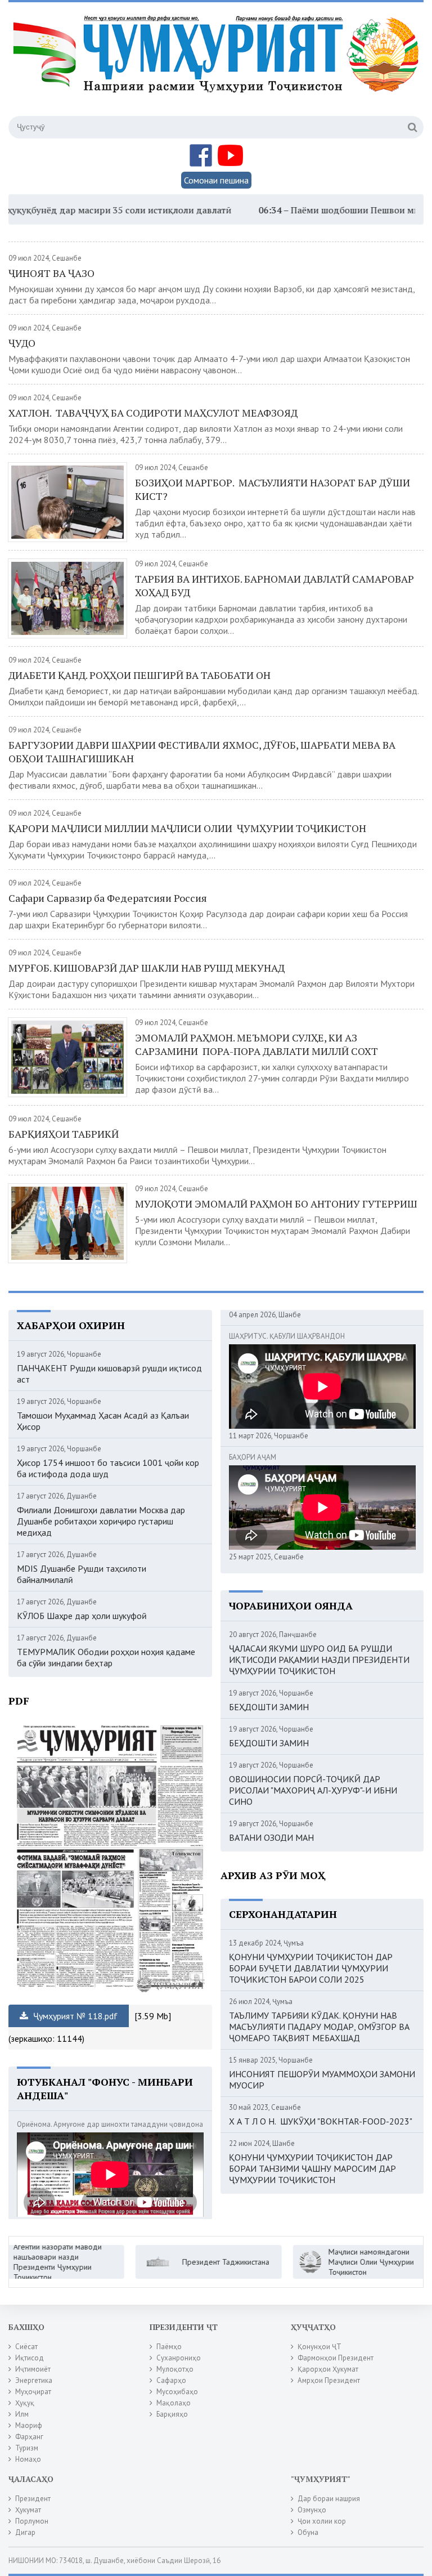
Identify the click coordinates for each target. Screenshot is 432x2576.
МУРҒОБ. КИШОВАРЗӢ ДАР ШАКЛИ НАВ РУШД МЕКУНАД (147, 968)
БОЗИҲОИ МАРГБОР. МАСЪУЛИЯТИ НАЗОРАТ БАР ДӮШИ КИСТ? (273, 489)
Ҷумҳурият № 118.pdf (74, 2016)
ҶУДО (22, 343)
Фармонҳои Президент (336, 2358)
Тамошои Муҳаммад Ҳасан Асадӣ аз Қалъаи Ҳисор (103, 1421)
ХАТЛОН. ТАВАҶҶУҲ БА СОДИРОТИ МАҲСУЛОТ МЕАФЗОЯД (153, 413)
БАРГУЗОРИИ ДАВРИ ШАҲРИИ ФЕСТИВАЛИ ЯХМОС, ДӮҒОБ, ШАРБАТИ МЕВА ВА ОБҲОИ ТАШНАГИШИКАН (202, 752)
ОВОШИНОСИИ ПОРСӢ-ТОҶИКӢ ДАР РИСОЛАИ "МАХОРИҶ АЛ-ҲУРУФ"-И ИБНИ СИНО (313, 1790)
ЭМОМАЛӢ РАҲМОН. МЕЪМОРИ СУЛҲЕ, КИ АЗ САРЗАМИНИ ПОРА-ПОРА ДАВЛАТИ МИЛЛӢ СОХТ (256, 1044)
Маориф (29, 2425)
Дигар (25, 2532)
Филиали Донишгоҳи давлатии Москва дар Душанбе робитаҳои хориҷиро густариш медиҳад (101, 1521)
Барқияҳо (172, 2414)
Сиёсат (26, 2347)
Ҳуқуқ (25, 2403)
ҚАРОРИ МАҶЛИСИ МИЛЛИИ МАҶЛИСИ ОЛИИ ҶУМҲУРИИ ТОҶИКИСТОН (187, 828)
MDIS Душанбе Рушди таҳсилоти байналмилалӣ (82, 1574)
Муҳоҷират (33, 2392)
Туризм (27, 2448)
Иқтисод (30, 2358)
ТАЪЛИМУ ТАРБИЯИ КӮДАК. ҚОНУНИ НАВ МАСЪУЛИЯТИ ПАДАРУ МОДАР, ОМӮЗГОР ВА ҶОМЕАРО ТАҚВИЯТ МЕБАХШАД (319, 2027)
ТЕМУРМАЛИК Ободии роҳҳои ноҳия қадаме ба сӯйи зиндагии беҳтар (106, 1657)
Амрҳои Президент (329, 2380)
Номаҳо (28, 2459)
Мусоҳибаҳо (177, 2392)
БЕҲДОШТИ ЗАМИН (269, 1707)
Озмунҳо (312, 2510)
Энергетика (34, 2380)
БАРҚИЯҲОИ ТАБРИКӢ (64, 1134)
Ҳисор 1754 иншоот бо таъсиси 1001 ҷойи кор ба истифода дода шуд (108, 1468)
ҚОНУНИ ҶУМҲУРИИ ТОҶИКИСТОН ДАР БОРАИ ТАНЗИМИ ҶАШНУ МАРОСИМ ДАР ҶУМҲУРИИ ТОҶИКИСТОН (312, 2168)
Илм (22, 2414)
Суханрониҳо (179, 2358)
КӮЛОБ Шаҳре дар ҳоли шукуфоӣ (82, 1616)
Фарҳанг (29, 2437)
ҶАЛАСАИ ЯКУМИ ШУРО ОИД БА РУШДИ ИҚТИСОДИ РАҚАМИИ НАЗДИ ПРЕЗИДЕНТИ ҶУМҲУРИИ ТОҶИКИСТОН (319, 1660)
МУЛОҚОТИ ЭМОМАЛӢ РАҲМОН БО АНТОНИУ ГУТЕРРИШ (276, 1204)
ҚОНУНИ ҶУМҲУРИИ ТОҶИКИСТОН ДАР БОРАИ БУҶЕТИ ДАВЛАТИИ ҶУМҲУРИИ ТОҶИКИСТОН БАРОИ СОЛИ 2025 (311, 1968)
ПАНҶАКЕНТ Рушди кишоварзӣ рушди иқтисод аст (109, 1374)
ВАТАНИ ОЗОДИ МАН (271, 1837)
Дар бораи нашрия (329, 2499)
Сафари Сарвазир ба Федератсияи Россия (109, 898)
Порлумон (32, 2521)
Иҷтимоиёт (33, 2369)
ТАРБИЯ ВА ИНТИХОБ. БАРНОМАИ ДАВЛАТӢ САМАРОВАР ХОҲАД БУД (274, 585)
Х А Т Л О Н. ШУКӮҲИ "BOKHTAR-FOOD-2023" (321, 2121)
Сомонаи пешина (216, 180)
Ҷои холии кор (322, 2521)
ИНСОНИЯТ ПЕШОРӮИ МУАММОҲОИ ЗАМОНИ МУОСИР (322, 2079)
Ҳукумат (28, 2510)
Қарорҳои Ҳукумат (328, 2369)
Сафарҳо (171, 2380)
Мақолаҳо (174, 2403)
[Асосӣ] (218, 67)
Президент (33, 2499)
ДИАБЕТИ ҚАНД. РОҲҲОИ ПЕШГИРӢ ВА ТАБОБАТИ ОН (139, 675)
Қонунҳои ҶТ (319, 2347)
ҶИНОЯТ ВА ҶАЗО (51, 273)
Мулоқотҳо (175, 2369)
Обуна (308, 2532)
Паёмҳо (169, 2347)
